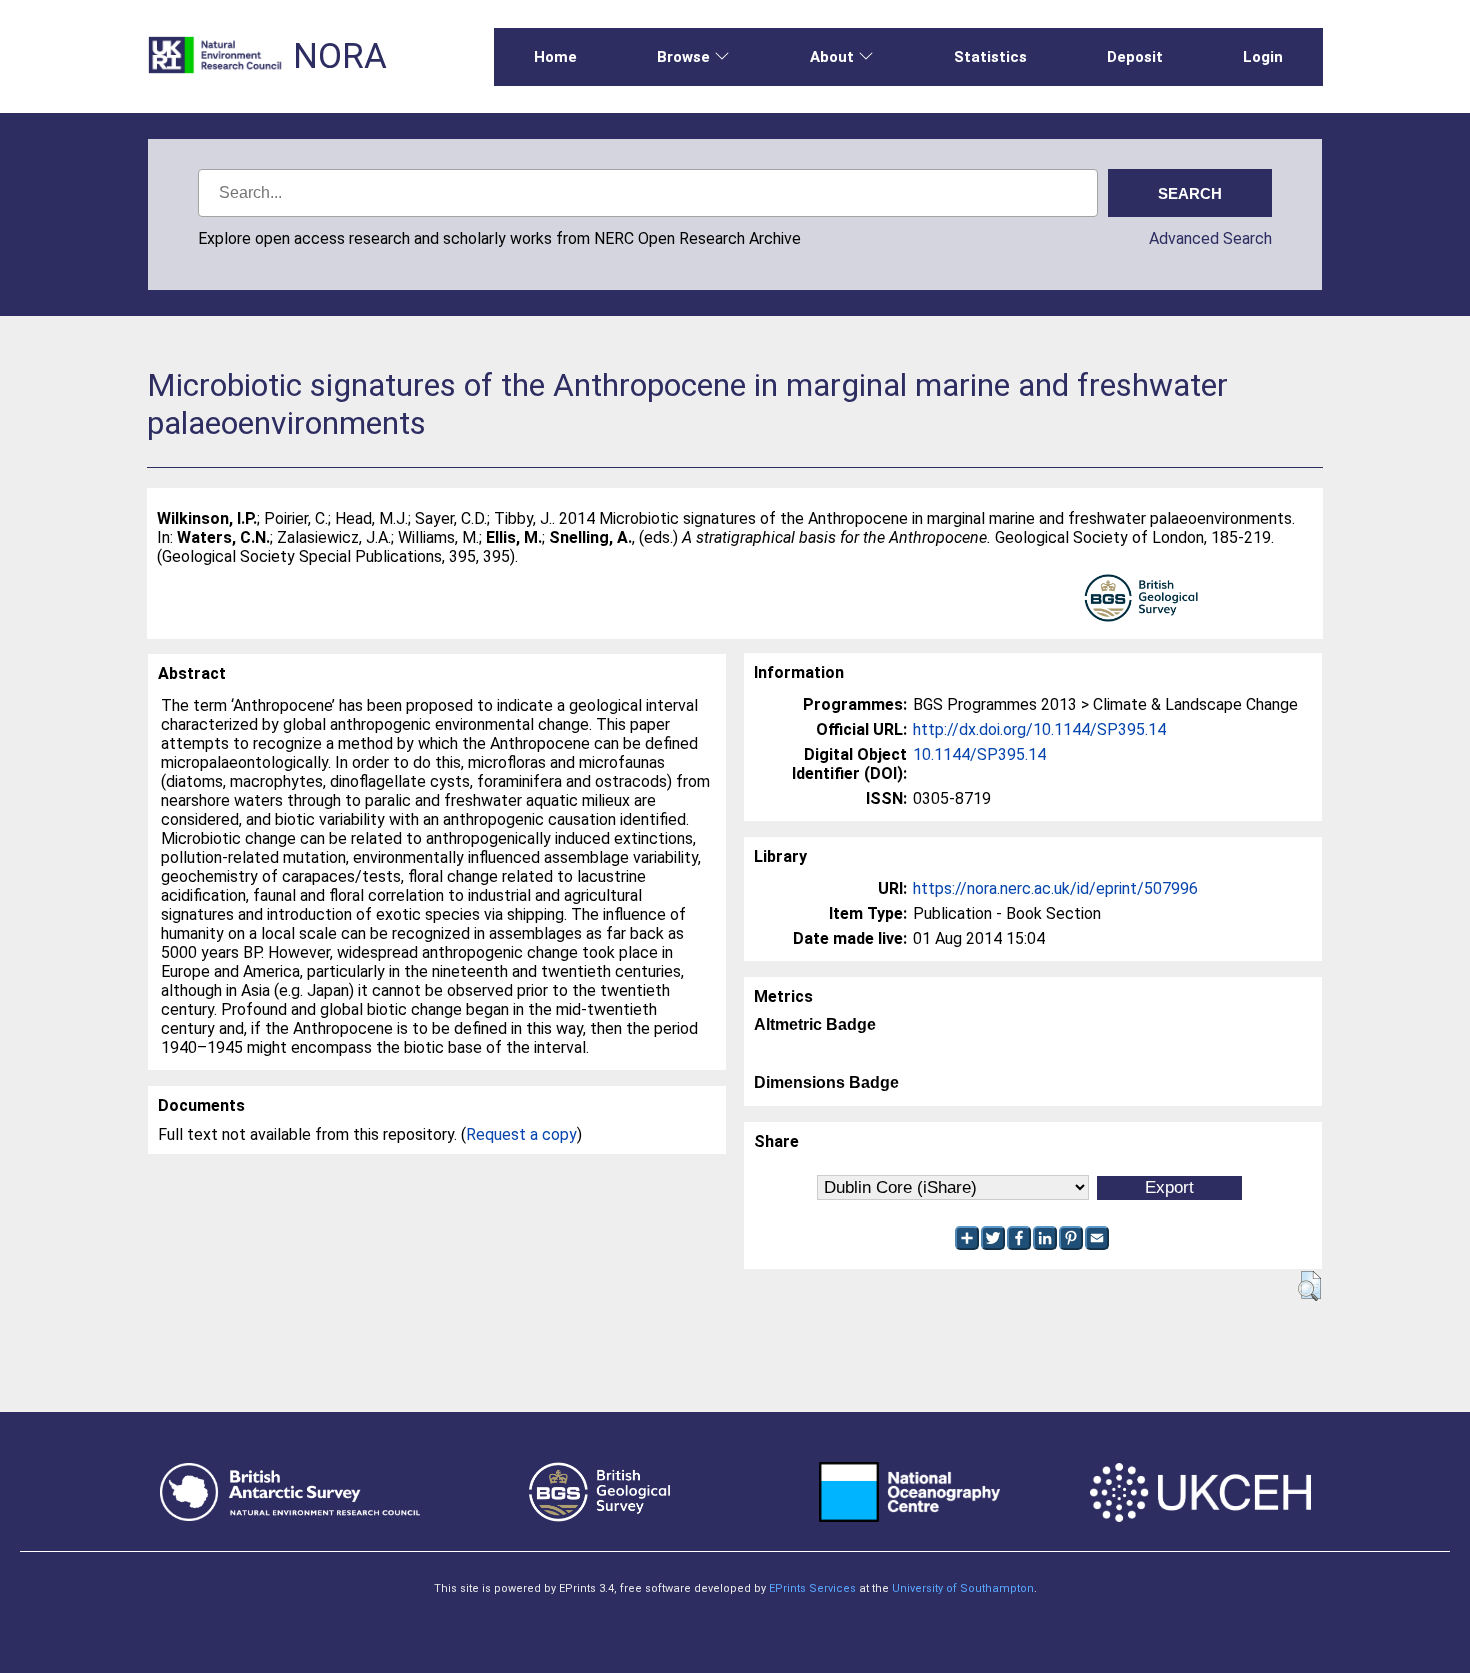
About (832, 57)
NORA (340, 56)
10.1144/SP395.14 (979, 754)
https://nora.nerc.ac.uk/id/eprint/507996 (1055, 888)
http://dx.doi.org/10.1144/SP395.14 (1039, 729)
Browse (683, 57)
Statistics (990, 57)
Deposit (1135, 57)
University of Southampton (963, 1588)
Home (555, 57)
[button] (1309, 1286)
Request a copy (521, 1134)
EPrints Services (812, 1588)
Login (1263, 57)
